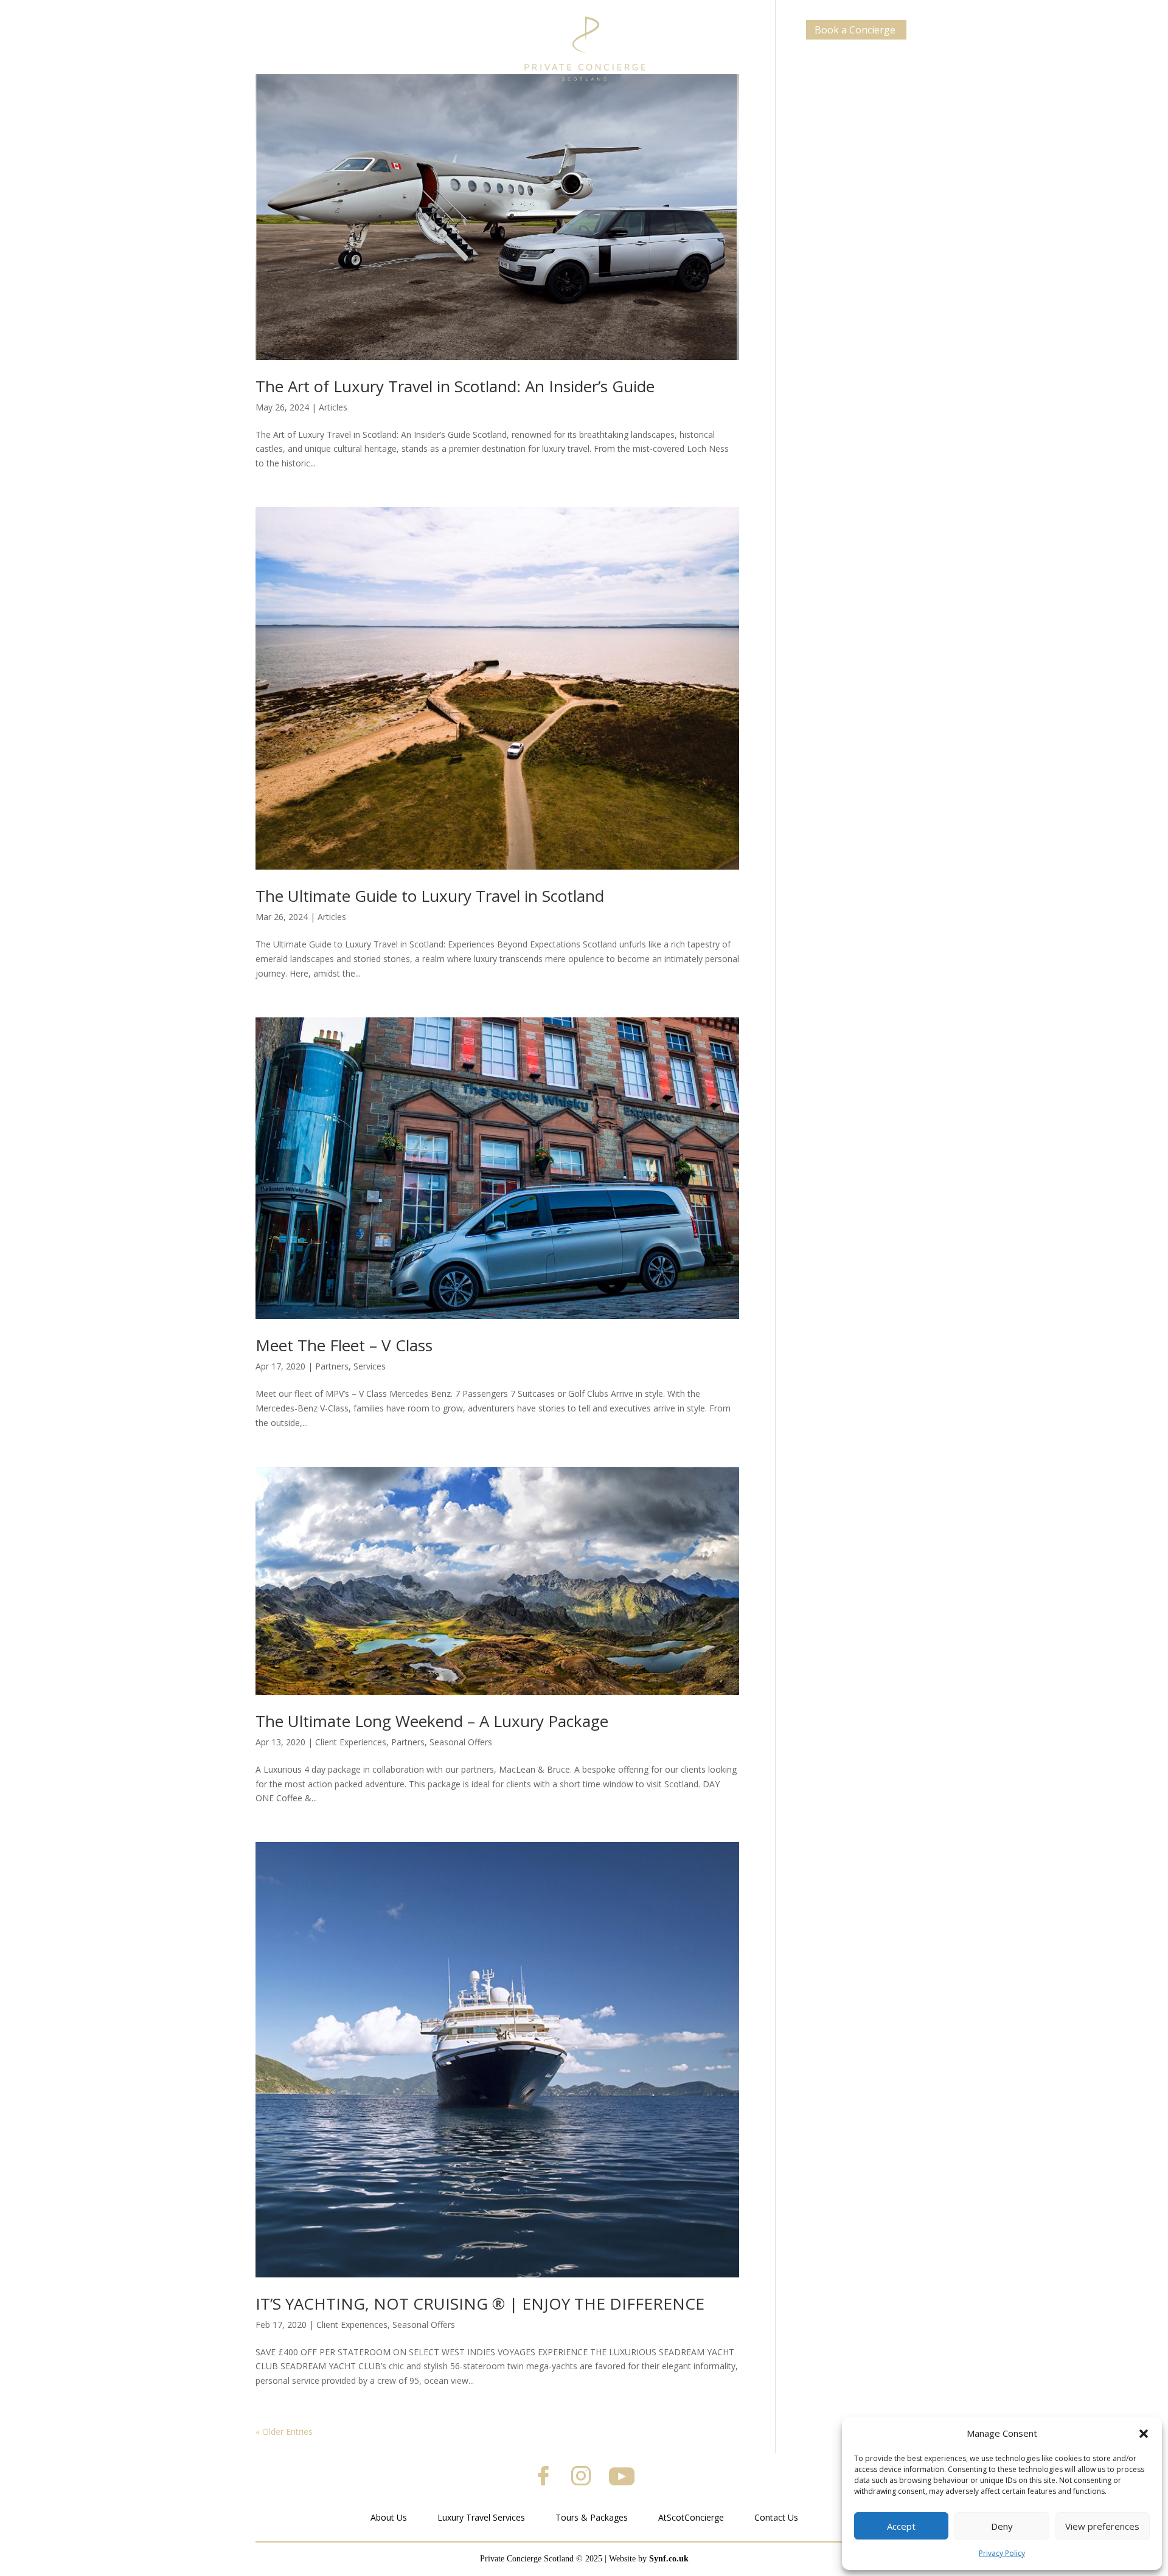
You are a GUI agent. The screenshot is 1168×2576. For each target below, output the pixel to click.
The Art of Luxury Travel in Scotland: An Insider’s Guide (455, 386)
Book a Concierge (855, 30)
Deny (1002, 2526)
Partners (332, 1366)
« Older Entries (284, 2432)
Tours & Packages (592, 2517)
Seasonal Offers (461, 1742)
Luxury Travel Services (481, 2517)
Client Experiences (351, 1742)
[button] (1144, 2434)
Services (370, 1366)
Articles (333, 407)
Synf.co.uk (669, 2559)
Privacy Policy (1002, 2553)
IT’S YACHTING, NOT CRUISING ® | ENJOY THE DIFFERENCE (480, 2304)
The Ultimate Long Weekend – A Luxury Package (432, 1721)
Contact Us (776, 2517)
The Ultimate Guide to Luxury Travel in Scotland (430, 896)
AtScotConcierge (691, 2517)
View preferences (1102, 2526)
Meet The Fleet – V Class (344, 1345)
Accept (901, 2526)
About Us (389, 2517)
